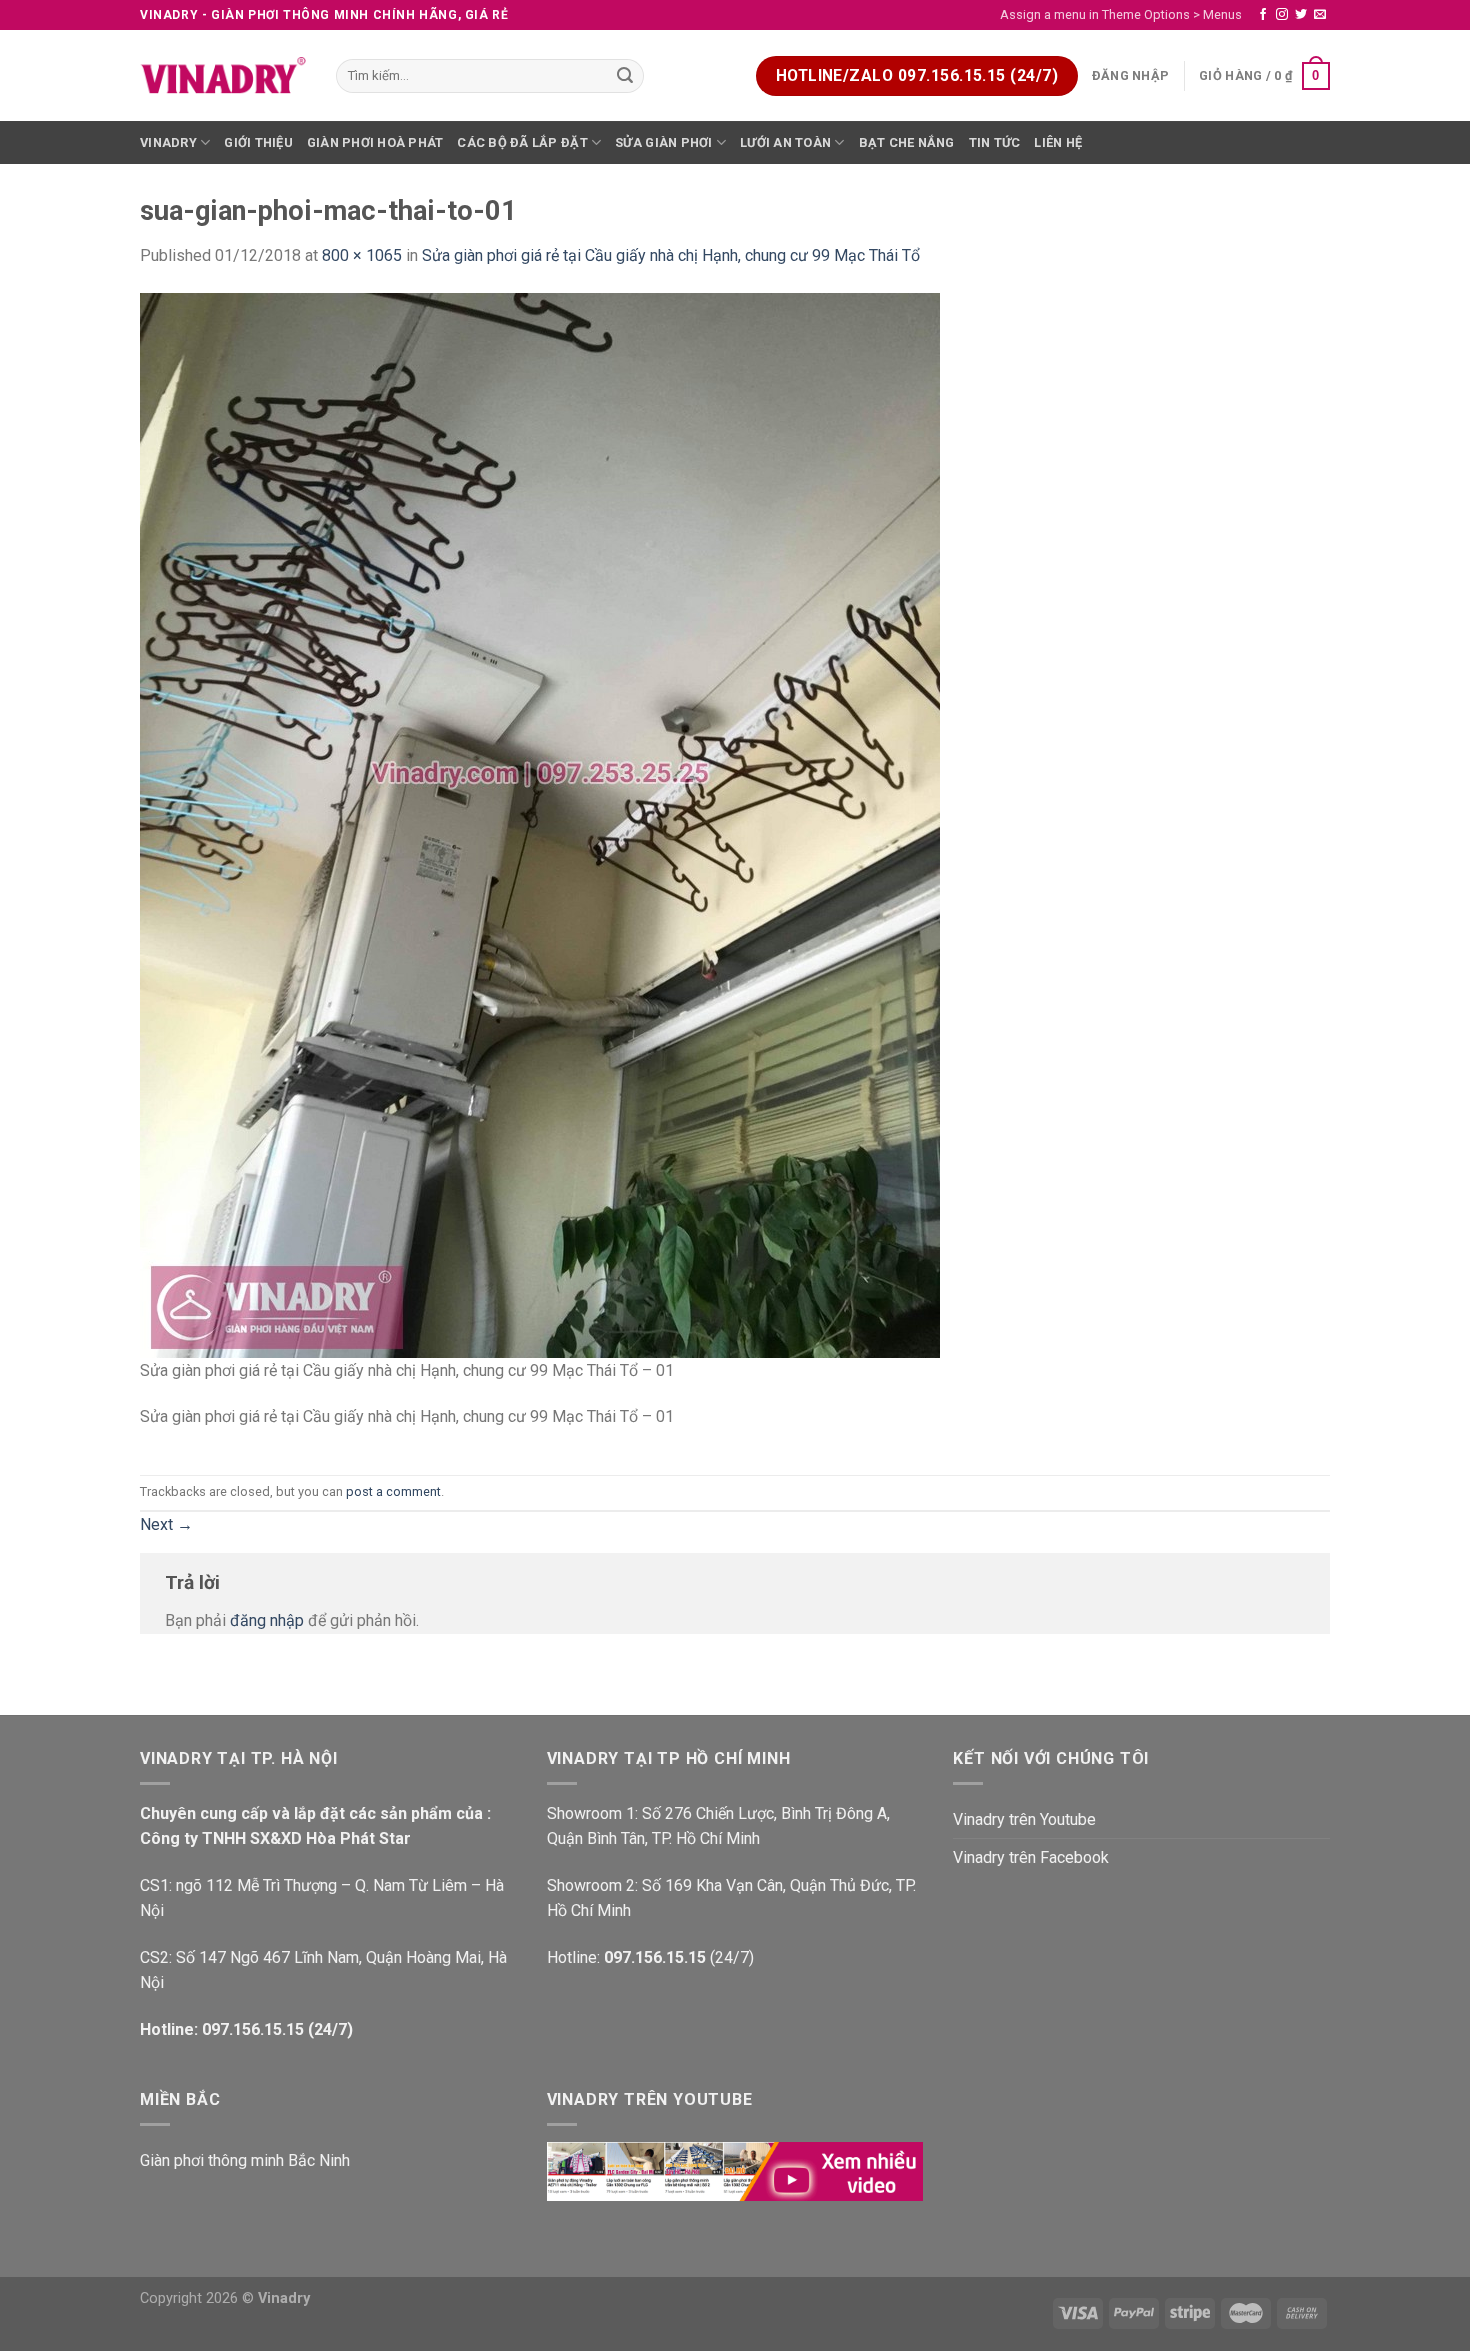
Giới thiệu (258, 142)
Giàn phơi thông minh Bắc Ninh (245, 2160)
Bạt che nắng (907, 142)
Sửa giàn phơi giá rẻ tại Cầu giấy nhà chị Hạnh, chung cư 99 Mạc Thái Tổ (671, 255)
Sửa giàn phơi (663, 142)
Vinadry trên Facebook (1031, 1857)
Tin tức (995, 142)
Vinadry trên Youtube (1024, 1819)
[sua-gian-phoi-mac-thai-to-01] (540, 824)
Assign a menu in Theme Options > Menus (1121, 14)
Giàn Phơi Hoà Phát (375, 142)
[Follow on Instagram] (1282, 15)
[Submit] (626, 76)
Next (166, 1524)
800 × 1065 (362, 255)
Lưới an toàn (785, 142)
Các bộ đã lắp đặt (522, 142)
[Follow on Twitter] (1301, 15)
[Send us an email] (1320, 15)
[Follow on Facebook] (1263, 15)
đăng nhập (267, 1620)
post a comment (393, 1491)
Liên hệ (1058, 142)
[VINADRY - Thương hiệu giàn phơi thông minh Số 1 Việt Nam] (223, 76)
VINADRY (168, 142)
